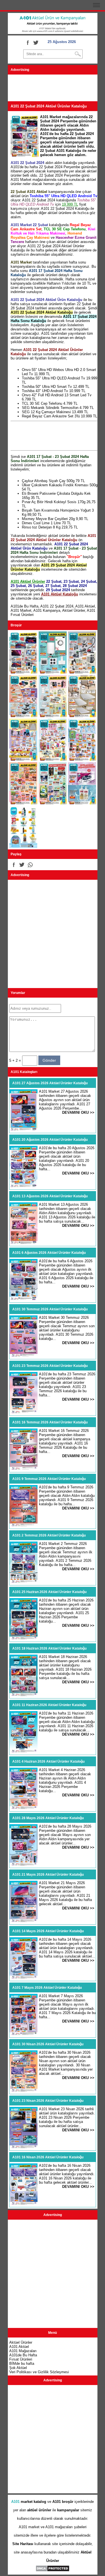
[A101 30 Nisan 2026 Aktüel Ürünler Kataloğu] (24, 2091)
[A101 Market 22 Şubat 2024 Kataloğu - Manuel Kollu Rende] (53, 716)
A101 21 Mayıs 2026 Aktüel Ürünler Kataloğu (48, 1875)
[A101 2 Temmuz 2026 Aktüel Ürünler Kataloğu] (24, 1582)
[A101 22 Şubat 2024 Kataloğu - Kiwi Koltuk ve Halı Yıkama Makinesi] (82, 672)
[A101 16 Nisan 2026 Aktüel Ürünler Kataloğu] (24, 2204)
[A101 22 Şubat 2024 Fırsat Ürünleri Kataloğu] (23, 803)
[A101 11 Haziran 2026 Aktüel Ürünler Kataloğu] (24, 1752)
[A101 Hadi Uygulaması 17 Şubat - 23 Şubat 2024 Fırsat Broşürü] (23, 847)
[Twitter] (36, 42)
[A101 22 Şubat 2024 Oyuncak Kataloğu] (53, 760)
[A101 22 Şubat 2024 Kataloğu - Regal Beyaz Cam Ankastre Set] (53, 672)
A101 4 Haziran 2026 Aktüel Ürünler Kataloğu (48, 1761)
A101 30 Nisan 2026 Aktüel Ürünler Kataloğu (48, 2044)
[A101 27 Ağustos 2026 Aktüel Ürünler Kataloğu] (24, 1130)
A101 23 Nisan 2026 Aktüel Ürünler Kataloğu (48, 2101)
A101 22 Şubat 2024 (57, 606)
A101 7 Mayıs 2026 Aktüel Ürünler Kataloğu (47, 1988)
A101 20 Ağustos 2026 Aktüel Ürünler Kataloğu (50, 1140)
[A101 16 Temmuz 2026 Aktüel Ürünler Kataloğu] (24, 1469)
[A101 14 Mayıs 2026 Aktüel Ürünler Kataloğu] (24, 1978)
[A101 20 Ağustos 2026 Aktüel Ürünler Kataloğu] (24, 1187)
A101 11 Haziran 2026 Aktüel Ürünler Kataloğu (49, 1705)
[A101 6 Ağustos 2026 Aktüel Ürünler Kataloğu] (24, 1300)
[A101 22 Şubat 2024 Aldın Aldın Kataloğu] (23, 760)
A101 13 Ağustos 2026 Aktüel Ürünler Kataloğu (50, 1196)
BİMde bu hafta (22, 2364)
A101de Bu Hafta (25, 606)
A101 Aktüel (85, 606)
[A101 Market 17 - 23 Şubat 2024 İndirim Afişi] (82, 803)
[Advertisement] (53, 89)
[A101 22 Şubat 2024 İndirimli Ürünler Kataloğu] (82, 760)
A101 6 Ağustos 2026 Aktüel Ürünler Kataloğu (49, 1253)
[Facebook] (27, 42)
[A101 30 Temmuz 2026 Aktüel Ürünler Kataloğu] (24, 1356)
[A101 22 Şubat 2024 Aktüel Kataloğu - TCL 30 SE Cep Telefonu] (23, 672)
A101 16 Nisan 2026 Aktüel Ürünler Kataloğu (48, 2157)
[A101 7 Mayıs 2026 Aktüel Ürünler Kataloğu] (24, 2035)
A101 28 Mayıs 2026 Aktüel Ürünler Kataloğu (48, 1818)
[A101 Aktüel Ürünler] (53, 33)
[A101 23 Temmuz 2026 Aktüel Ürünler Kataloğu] (24, 1413)
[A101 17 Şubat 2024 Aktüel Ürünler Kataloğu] (53, 803)
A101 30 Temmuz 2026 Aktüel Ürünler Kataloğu (50, 1309)
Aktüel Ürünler (73, 610)
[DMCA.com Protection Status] (53, 2571)
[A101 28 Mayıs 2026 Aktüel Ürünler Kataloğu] (24, 1865)
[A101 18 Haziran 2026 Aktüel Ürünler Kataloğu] (24, 1696)
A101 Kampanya (47, 610)
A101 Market (21, 610)
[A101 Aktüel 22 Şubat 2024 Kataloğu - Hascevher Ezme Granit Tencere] (23, 716)
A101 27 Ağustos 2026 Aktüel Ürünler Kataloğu (50, 1083)
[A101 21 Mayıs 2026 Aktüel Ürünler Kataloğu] (24, 1922)
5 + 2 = (16, 1060)
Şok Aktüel (18, 2368)
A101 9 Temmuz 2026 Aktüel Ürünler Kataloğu (49, 1479)
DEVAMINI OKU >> (78, 1112)
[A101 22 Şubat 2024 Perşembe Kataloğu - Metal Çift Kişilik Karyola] (82, 716)
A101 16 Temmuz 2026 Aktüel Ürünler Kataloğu (50, 1422)
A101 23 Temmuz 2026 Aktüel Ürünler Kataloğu (50, 1366)
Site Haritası (23, 2544)
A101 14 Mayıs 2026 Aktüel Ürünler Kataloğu (48, 1931)
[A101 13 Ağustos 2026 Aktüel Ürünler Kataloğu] (24, 1243)
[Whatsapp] (30, 865)
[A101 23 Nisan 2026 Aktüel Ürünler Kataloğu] (24, 2148)
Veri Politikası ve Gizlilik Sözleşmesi (39, 2372)
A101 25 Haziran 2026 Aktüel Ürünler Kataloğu (49, 1592)
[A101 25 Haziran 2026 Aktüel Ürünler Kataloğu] (24, 1639)
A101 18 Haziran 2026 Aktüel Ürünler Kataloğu (49, 1648)
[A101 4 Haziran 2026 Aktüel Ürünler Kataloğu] (24, 1809)
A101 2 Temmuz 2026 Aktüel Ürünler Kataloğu (49, 1535)
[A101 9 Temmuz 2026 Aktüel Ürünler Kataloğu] (24, 1526)
